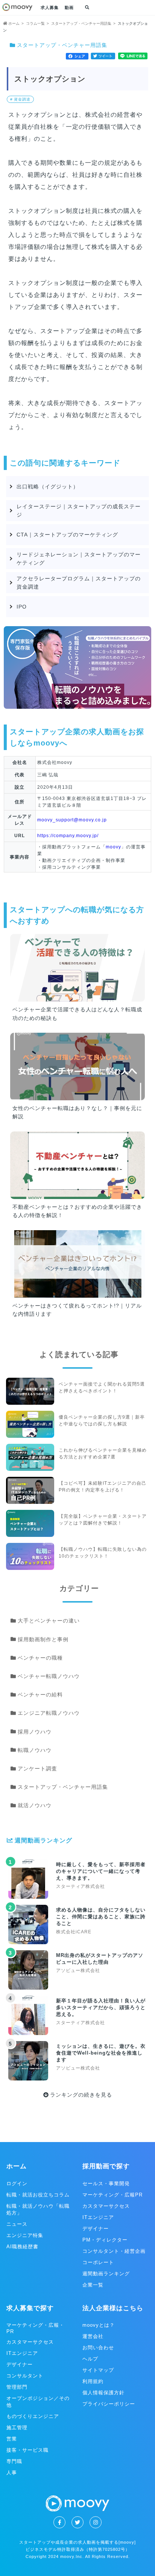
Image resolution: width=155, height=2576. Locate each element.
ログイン (17, 2184)
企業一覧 (93, 2285)
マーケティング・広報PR (112, 2195)
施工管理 (17, 2428)
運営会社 (93, 2336)
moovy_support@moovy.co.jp (72, 820)
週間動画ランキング (106, 2274)
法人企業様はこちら (113, 2308)
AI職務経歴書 (22, 2247)
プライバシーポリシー (109, 2404)
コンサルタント (25, 2376)
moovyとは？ (99, 2325)
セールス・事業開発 (106, 2184)
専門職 (14, 2461)
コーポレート (98, 2262)
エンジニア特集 (25, 2235)
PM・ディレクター (105, 2240)
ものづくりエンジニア (33, 2416)
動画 (69, 8)
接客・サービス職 (27, 2450)
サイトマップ (98, 2370)
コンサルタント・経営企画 (114, 2251)
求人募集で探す (30, 2308)
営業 (12, 2439)
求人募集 (50, 8)
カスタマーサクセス (106, 2206)
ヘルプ (90, 2359)
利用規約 (93, 2381)
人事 (12, 2473)
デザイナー (96, 2229)
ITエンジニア (98, 2217)
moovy (113, 847)
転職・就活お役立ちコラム (38, 2195)
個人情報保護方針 (103, 2393)
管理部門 (17, 2387)
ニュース (17, 2224)
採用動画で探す (106, 2166)
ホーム (17, 2166)
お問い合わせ (98, 2348)
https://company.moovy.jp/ (68, 836)
